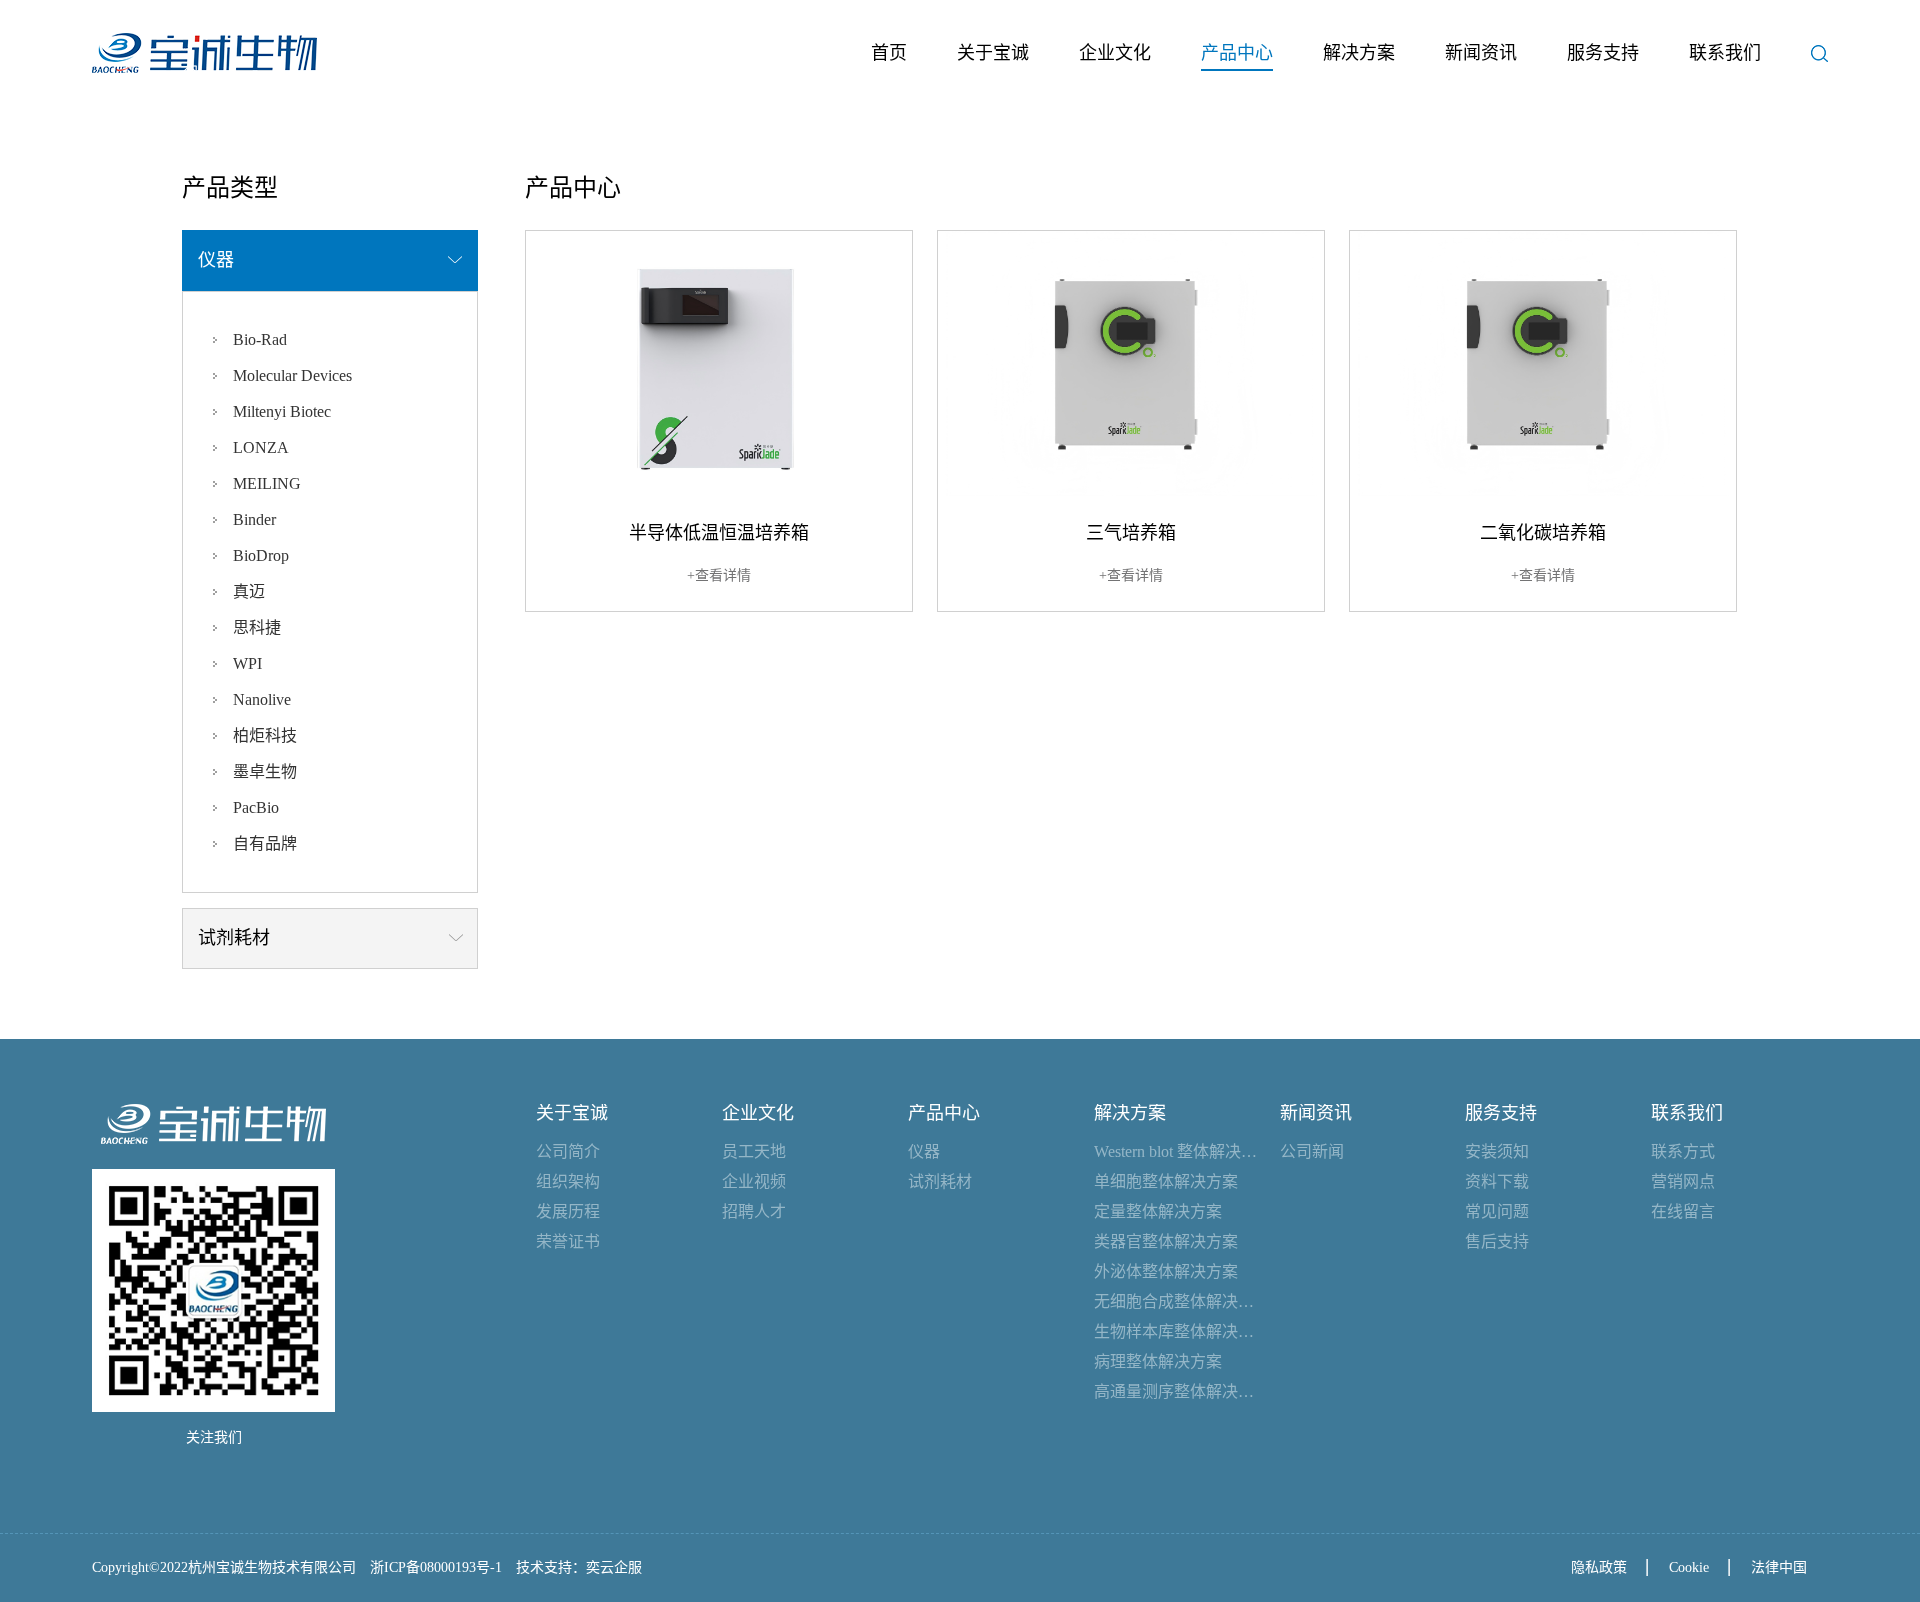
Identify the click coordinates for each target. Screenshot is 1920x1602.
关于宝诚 (993, 53)
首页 (889, 53)
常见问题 (1497, 1211)
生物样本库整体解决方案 (1177, 1331)
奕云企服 (614, 1567)
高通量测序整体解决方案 (1177, 1391)
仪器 (924, 1151)
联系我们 (1725, 53)
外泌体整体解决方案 (1166, 1271)
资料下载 (1497, 1181)
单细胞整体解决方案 (1166, 1181)
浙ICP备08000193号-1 (436, 1567)
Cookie (1689, 1567)
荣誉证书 (568, 1241)
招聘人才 (754, 1211)
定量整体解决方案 (1158, 1211)
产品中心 (1237, 53)
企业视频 (754, 1181)
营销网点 (1683, 1181)
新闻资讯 (1481, 53)
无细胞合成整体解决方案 (1177, 1301)
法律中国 (1779, 1567)
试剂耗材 (940, 1181)
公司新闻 (1312, 1151)
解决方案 (1359, 53)
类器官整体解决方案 (1166, 1241)
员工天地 (754, 1151)
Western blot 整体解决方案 (1177, 1151)
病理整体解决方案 (1158, 1361)
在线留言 (1683, 1211)
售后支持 (1497, 1241)
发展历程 (568, 1211)
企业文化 (1115, 53)
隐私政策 (1599, 1567)
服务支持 (1603, 53)
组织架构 (568, 1181)
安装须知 (1497, 1151)
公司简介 (568, 1151)
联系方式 (1683, 1151)
